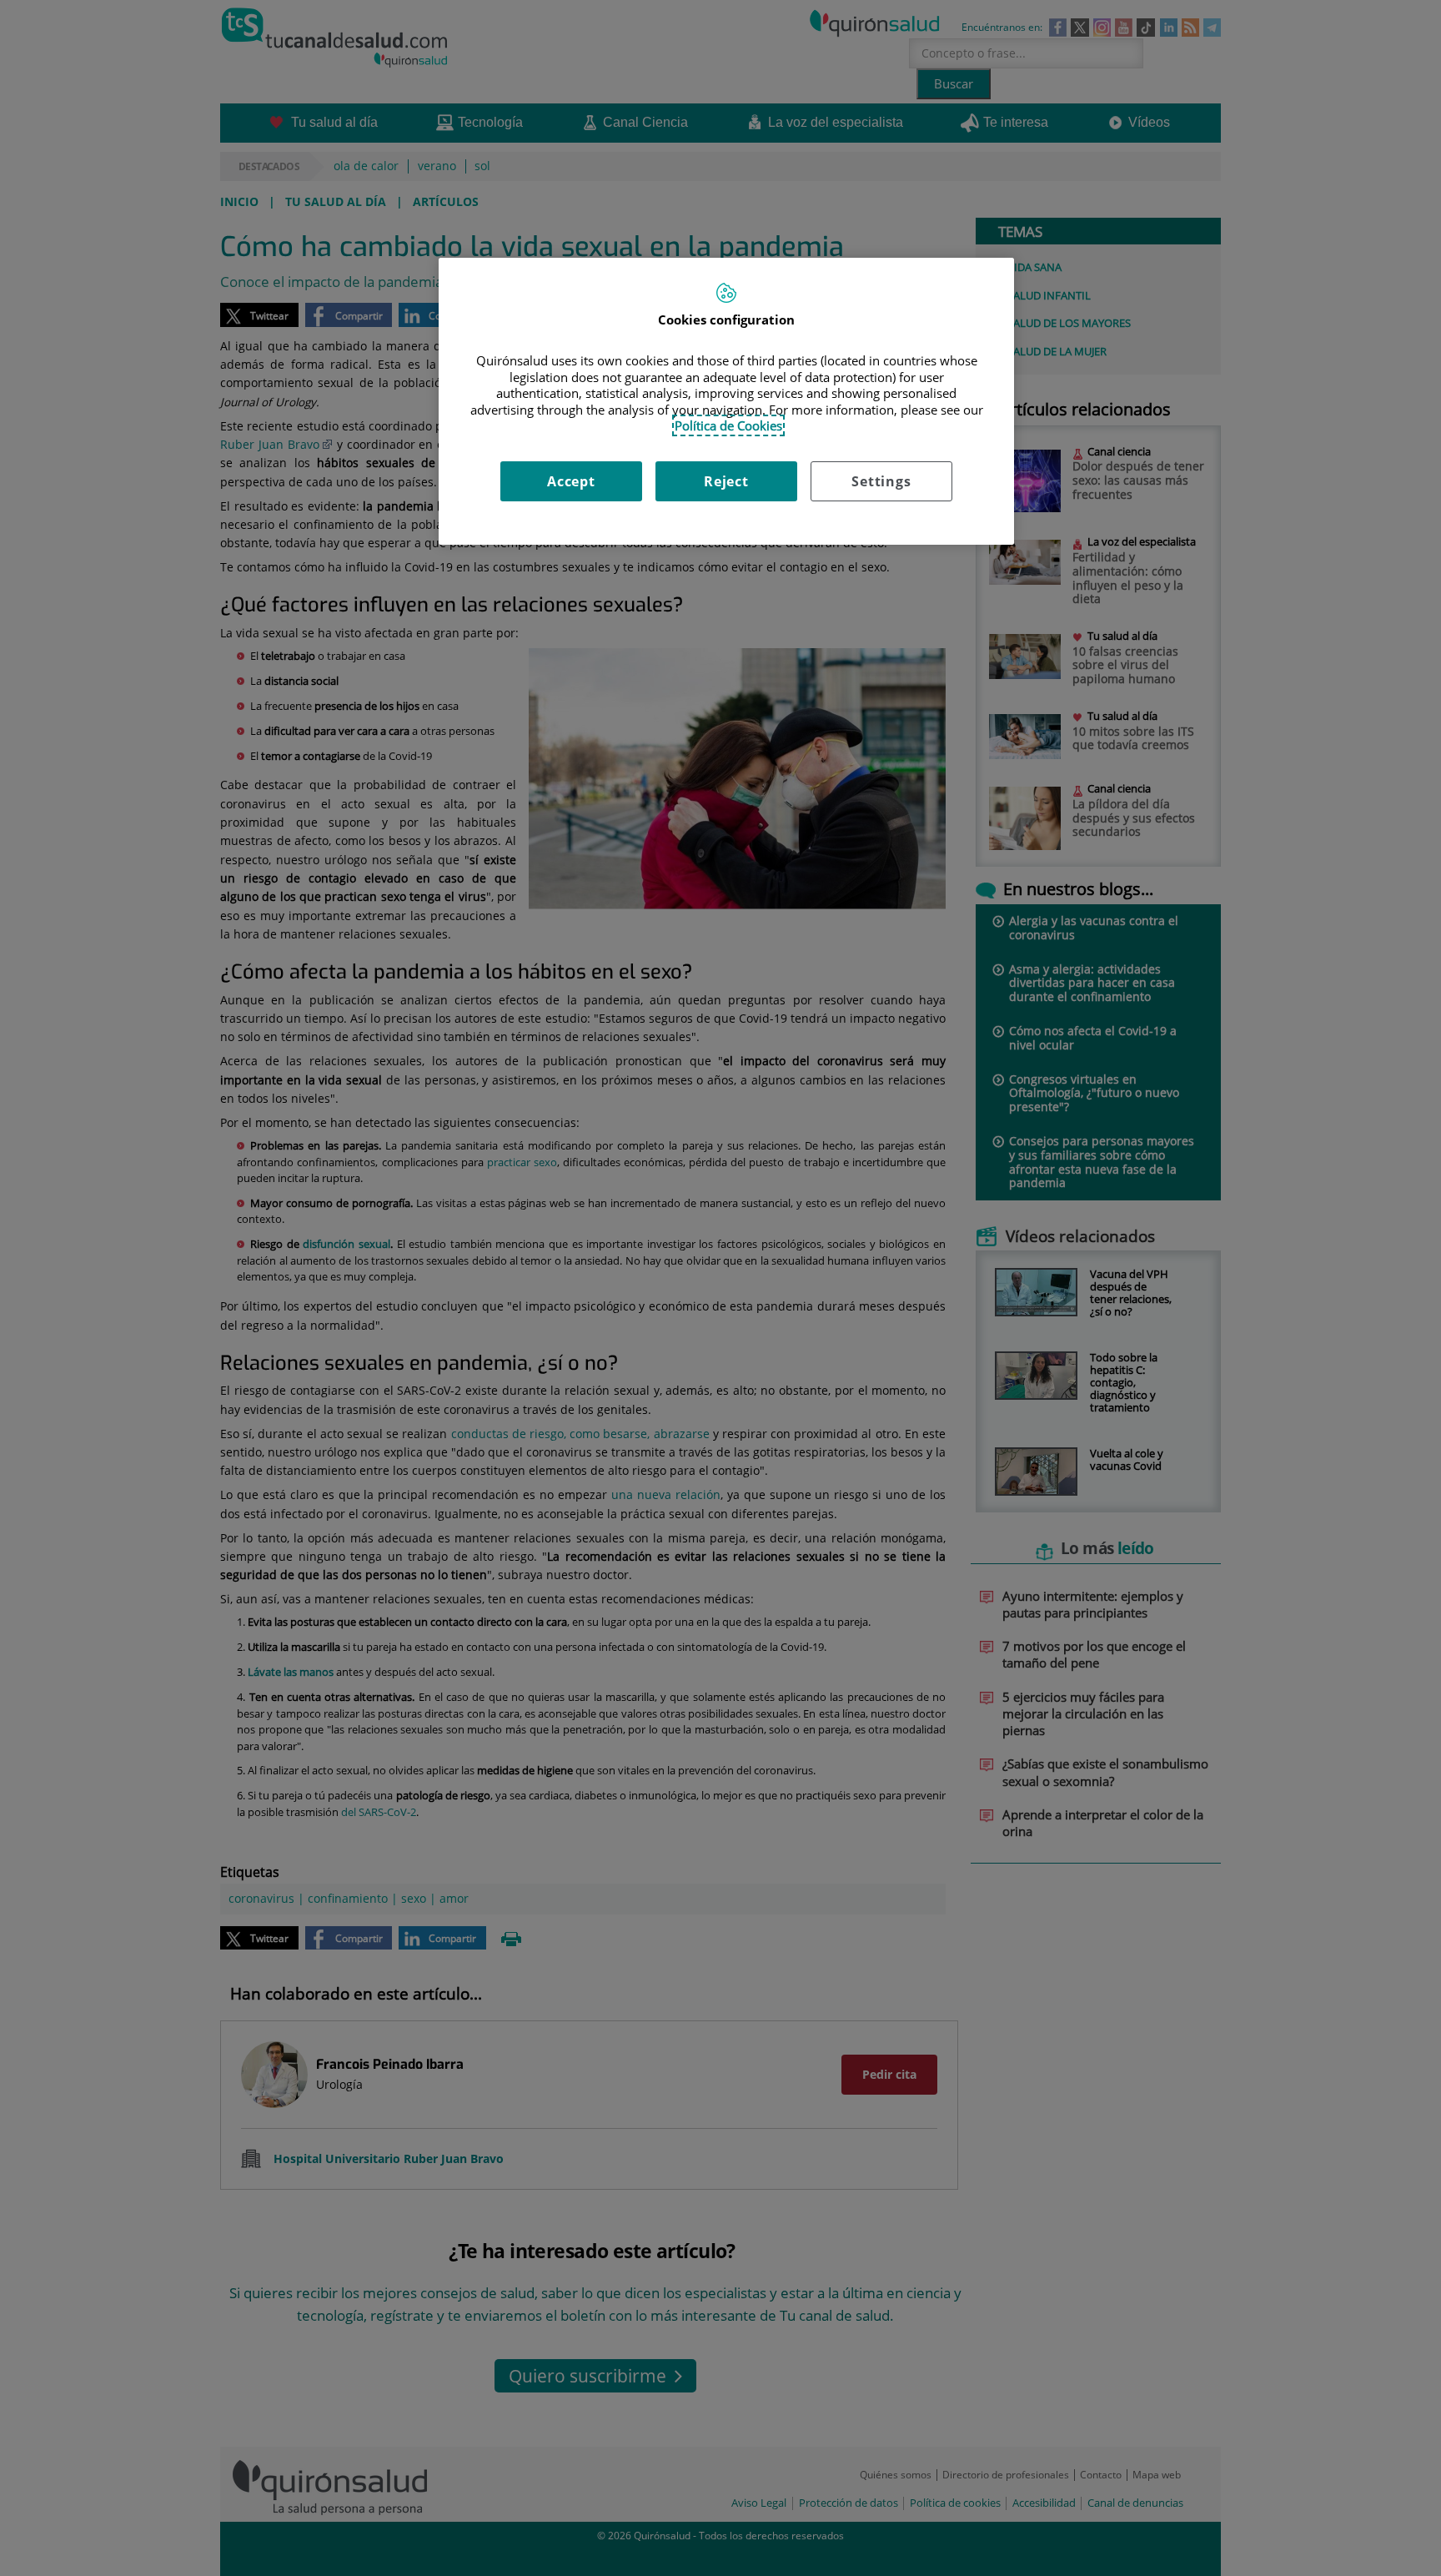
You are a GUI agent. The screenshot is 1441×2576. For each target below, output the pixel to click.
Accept (571, 481)
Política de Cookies (728, 425)
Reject (726, 481)
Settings (881, 481)
